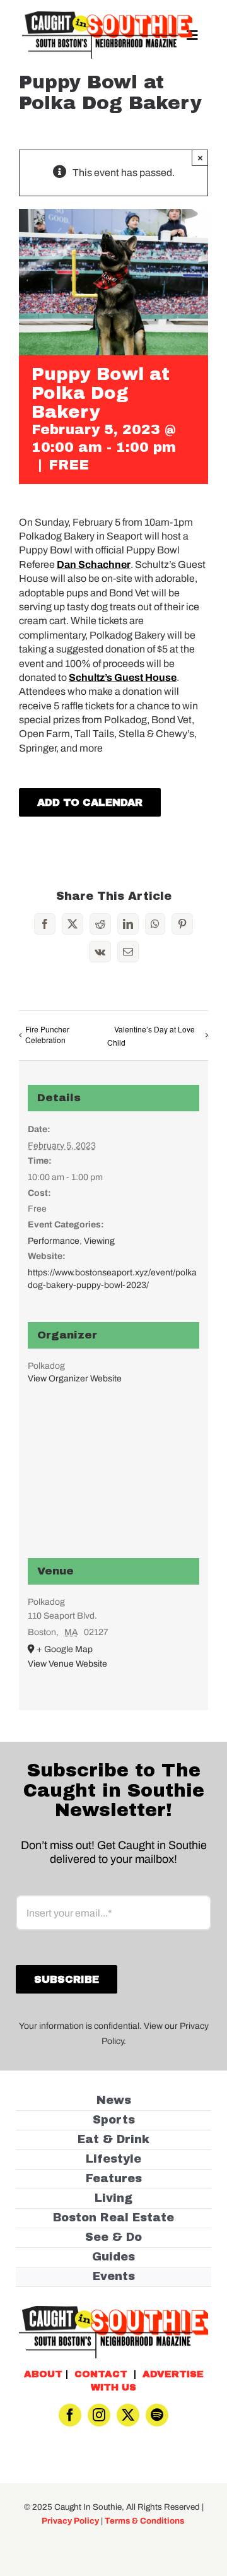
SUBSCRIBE (114, 1329)
